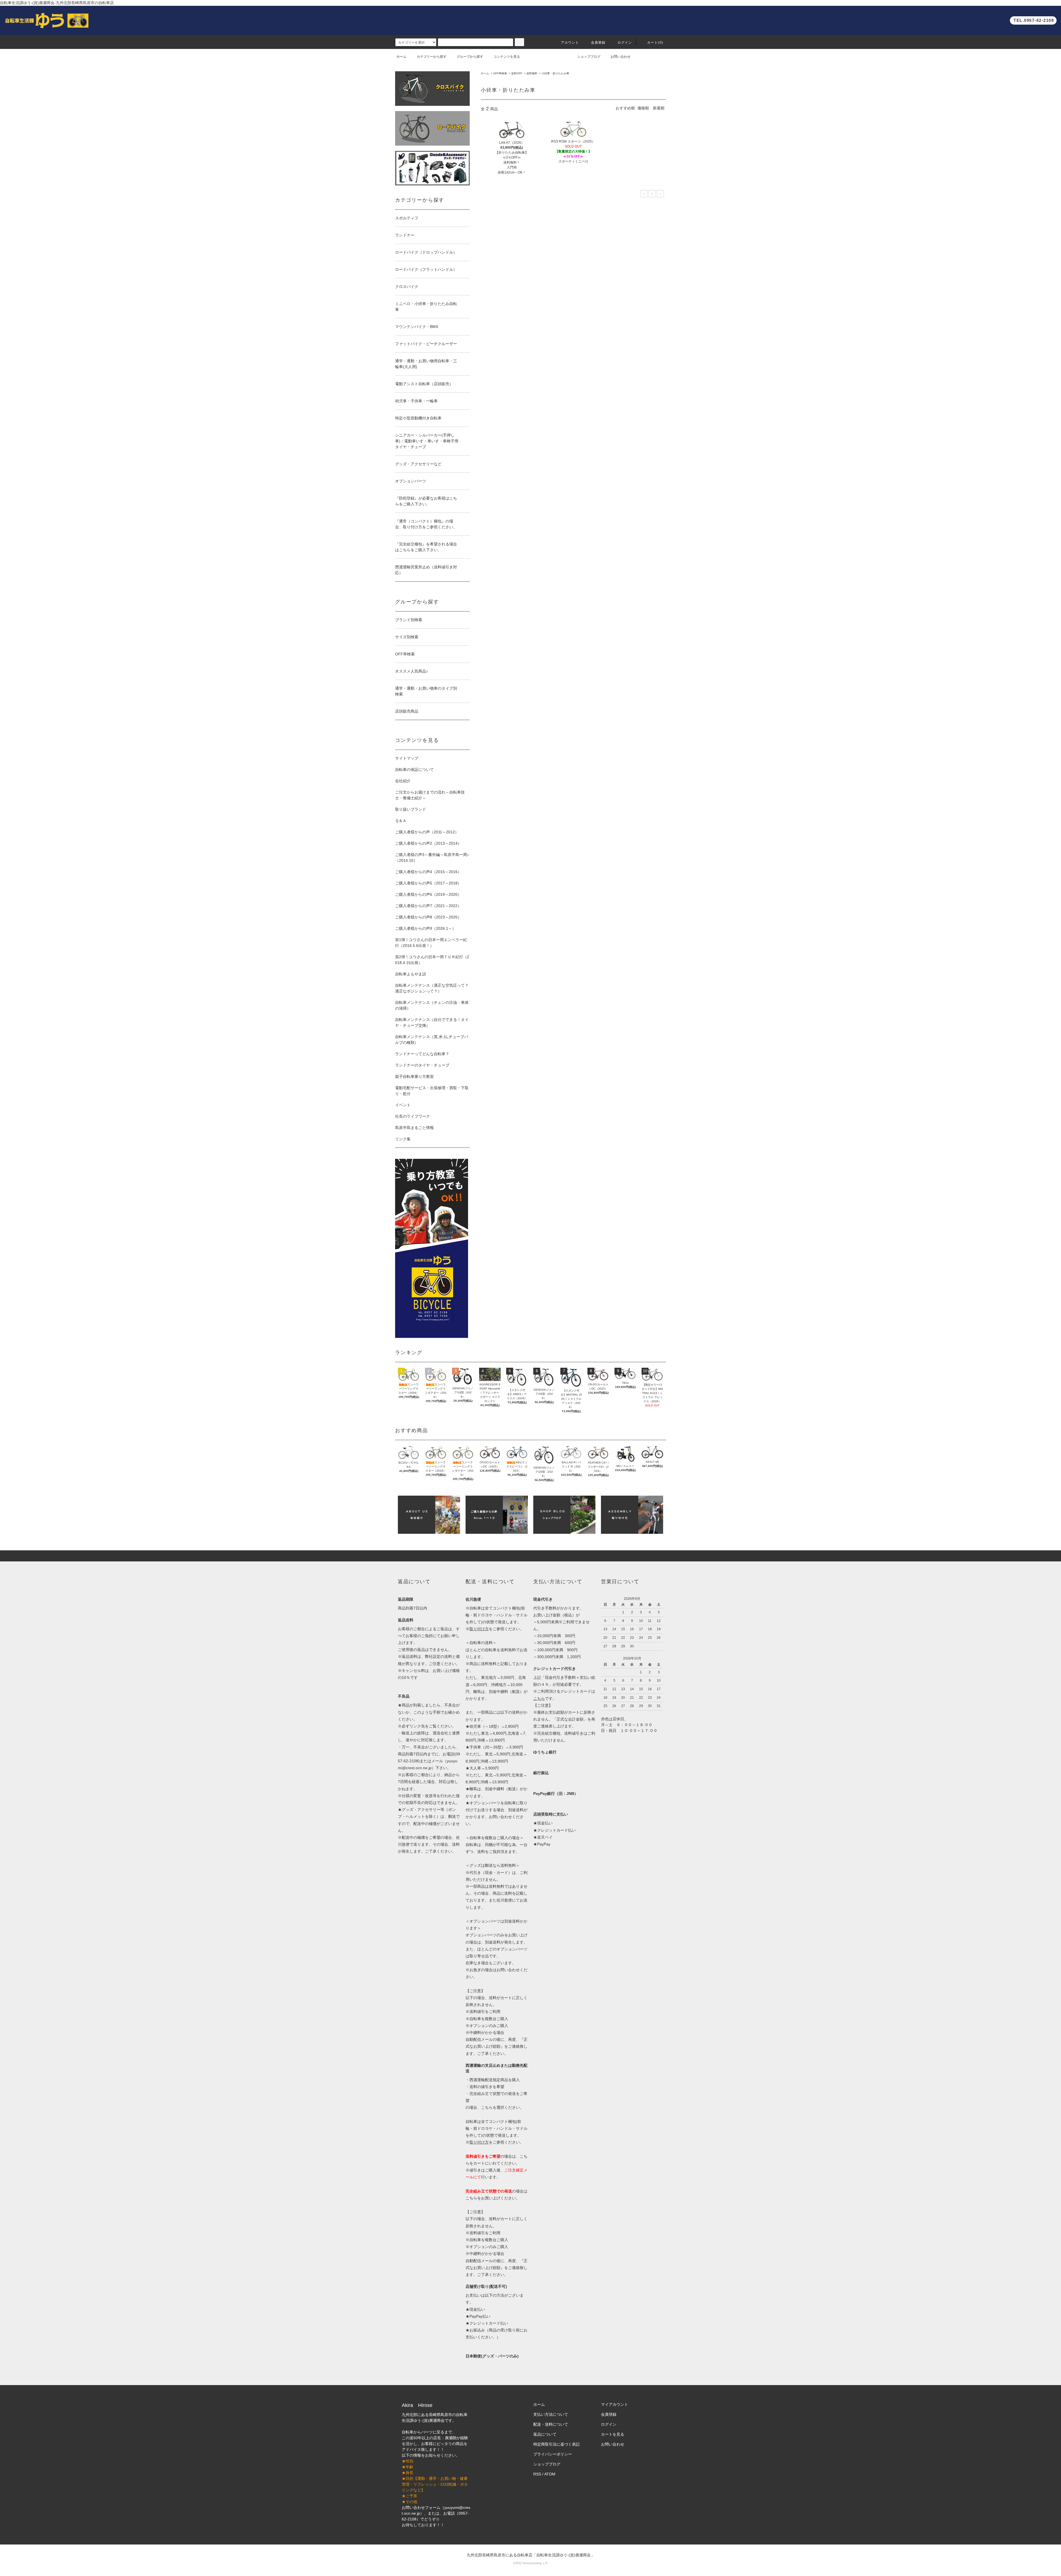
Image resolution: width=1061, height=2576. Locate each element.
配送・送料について (551, 2424)
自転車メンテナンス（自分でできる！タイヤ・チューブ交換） (432, 1022)
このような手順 (427, 1712)
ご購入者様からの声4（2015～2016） (428, 872)
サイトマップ (407, 758)
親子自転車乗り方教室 (414, 1076)
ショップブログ (589, 57)
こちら (471, 2198)
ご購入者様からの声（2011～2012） (427, 832)
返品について (545, 2434)
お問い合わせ (621, 57)
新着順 (659, 108)
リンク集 (403, 1139)
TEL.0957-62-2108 (1034, 20)
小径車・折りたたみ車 (555, 73)
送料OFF (517, 73)
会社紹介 (403, 781)
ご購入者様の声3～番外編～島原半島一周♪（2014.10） (432, 858)
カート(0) (655, 43)
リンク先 (417, 1726)
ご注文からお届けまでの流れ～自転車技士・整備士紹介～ (430, 795)
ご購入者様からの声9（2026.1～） (426, 928)
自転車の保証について (414, 770)
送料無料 (532, 73)
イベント (403, 1105)
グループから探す (470, 57)
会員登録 (598, 43)
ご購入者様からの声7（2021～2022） (428, 906)
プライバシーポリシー (553, 2454)
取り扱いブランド (411, 809)
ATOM (550, 2474)
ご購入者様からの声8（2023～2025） (428, 917)
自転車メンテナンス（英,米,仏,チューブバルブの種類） (432, 1040)
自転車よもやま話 (411, 974)
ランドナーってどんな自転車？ (422, 1054)
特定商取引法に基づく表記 (556, 2444)
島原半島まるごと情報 (414, 1128)
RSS (537, 2474)
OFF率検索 (500, 73)
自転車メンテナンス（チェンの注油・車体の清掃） (432, 1005)
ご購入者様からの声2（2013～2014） (428, 843)
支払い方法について (551, 2414)
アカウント (570, 43)
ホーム (401, 57)
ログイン (625, 43)
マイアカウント (614, 2404)
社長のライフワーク (413, 1116)
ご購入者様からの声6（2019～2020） (428, 894)
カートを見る (613, 2434)
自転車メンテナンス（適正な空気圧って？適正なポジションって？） (432, 988)
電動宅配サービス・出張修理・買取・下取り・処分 (432, 1091)
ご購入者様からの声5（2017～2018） (428, 883)
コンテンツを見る (507, 57)
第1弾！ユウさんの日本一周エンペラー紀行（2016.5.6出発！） (431, 943)
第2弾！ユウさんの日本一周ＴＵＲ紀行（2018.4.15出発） (432, 960)
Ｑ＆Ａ (401, 821)
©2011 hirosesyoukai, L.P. (530, 2563)
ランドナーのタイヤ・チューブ (422, 1065)
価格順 (643, 108)
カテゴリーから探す (432, 57)
